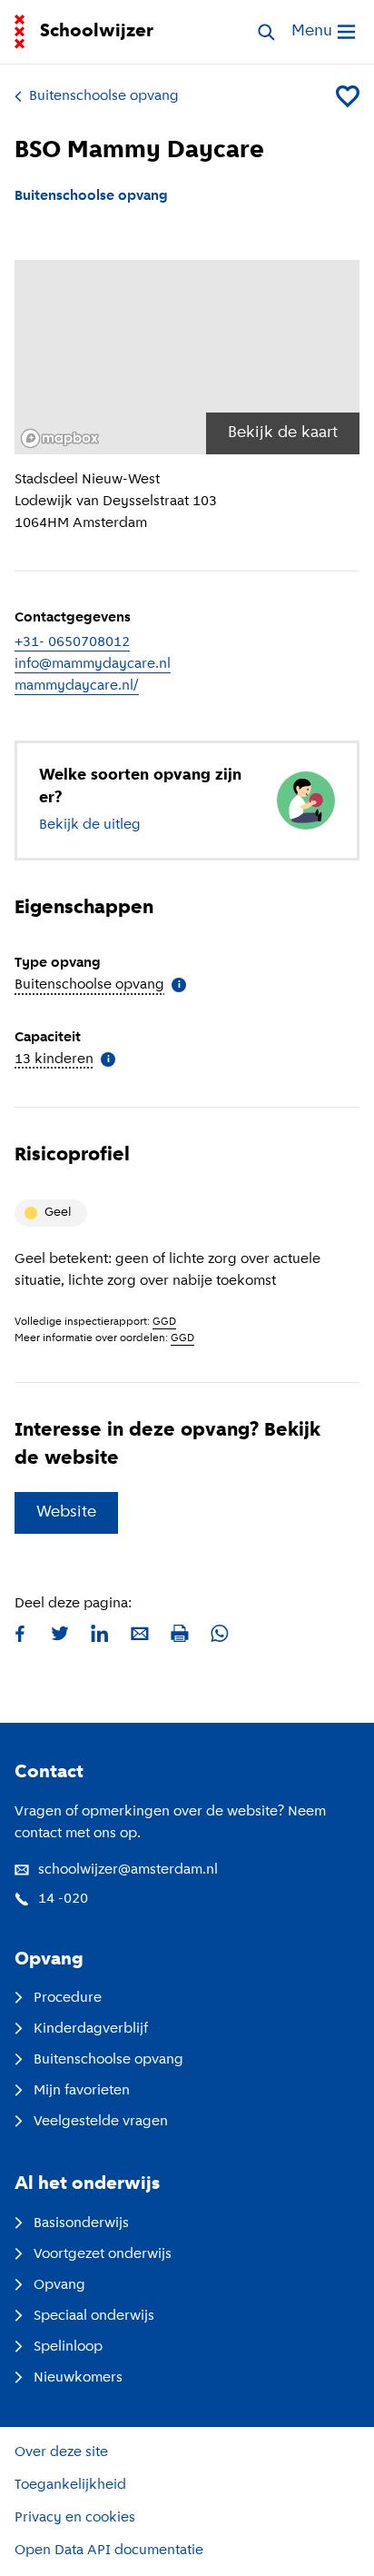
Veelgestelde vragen (101, 2122)
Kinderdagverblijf (91, 2029)
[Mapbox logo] (60, 438)
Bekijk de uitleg (90, 825)
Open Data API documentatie (109, 2551)
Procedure (68, 1998)
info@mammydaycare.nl (93, 664)
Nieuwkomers (78, 2378)
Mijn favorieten (82, 2091)
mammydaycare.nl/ (77, 686)
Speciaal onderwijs (94, 2316)
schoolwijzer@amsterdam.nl (128, 1870)
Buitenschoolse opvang (104, 96)
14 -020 (63, 1899)
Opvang (59, 2285)
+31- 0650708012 (72, 642)
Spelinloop (68, 2347)
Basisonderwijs (81, 2223)
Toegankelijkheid (70, 2485)
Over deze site (61, 2452)
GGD (164, 1322)
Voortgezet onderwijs (103, 2254)
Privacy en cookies (75, 2518)
